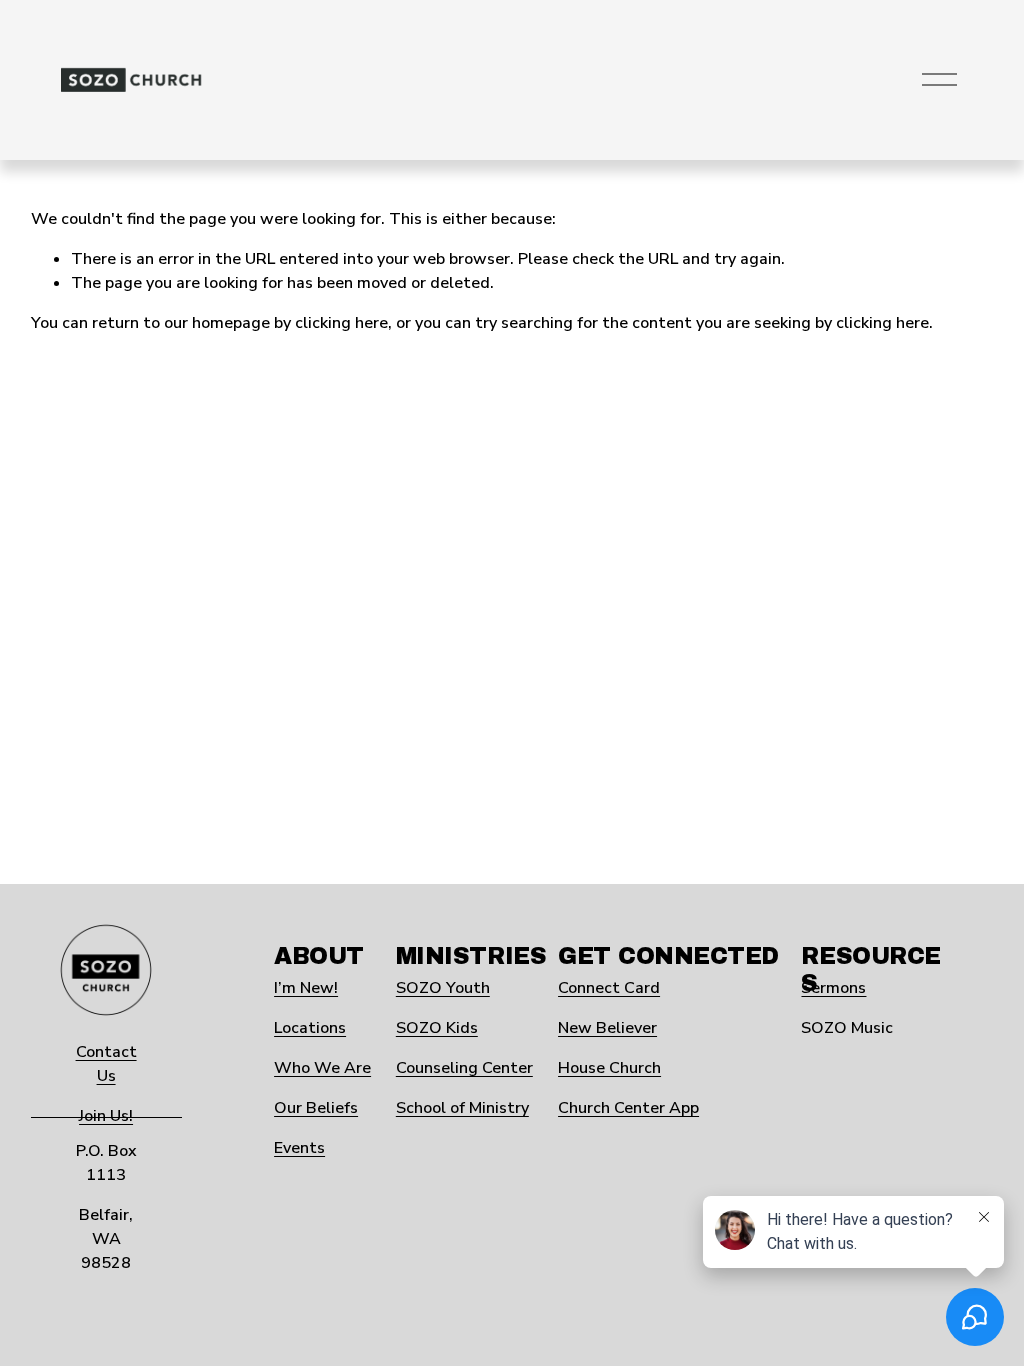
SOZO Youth (443, 988)
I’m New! (306, 988)
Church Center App (628, 1108)
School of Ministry (462, 1108)
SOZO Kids (437, 1028)
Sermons (833, 988)
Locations (310, 1028)
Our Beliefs (316, 1108)
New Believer (607, 1028)
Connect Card (609, 988)
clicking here (341, 323)
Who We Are (322, 1068)
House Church (609, 1068)
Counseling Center (464, 1068)
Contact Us (106, 1064)
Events (299, 1148)
